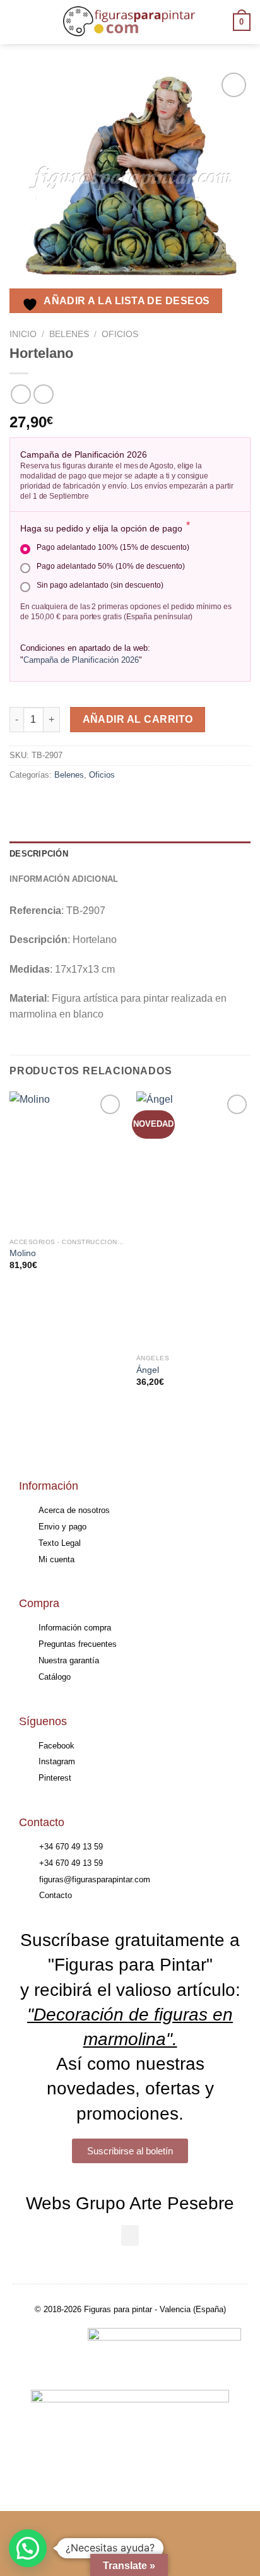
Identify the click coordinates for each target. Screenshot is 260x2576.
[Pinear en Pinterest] (112, 804)
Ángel (148, 1370)
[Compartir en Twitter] (67, 804)
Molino (23, 1253)
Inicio (23, 334)
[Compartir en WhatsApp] (21, 804)
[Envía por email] (89, 804)
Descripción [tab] (39, 854)
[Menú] (17, 22)
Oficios (120, 334)
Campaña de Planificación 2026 (81, 660)
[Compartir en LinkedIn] (135, 804)
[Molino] (67, 1161)
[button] (130, 2235)
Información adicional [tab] (64, 879)
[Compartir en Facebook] (44, 804)
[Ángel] (193, 1220)
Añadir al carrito (138, 719)
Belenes (69, 334)
